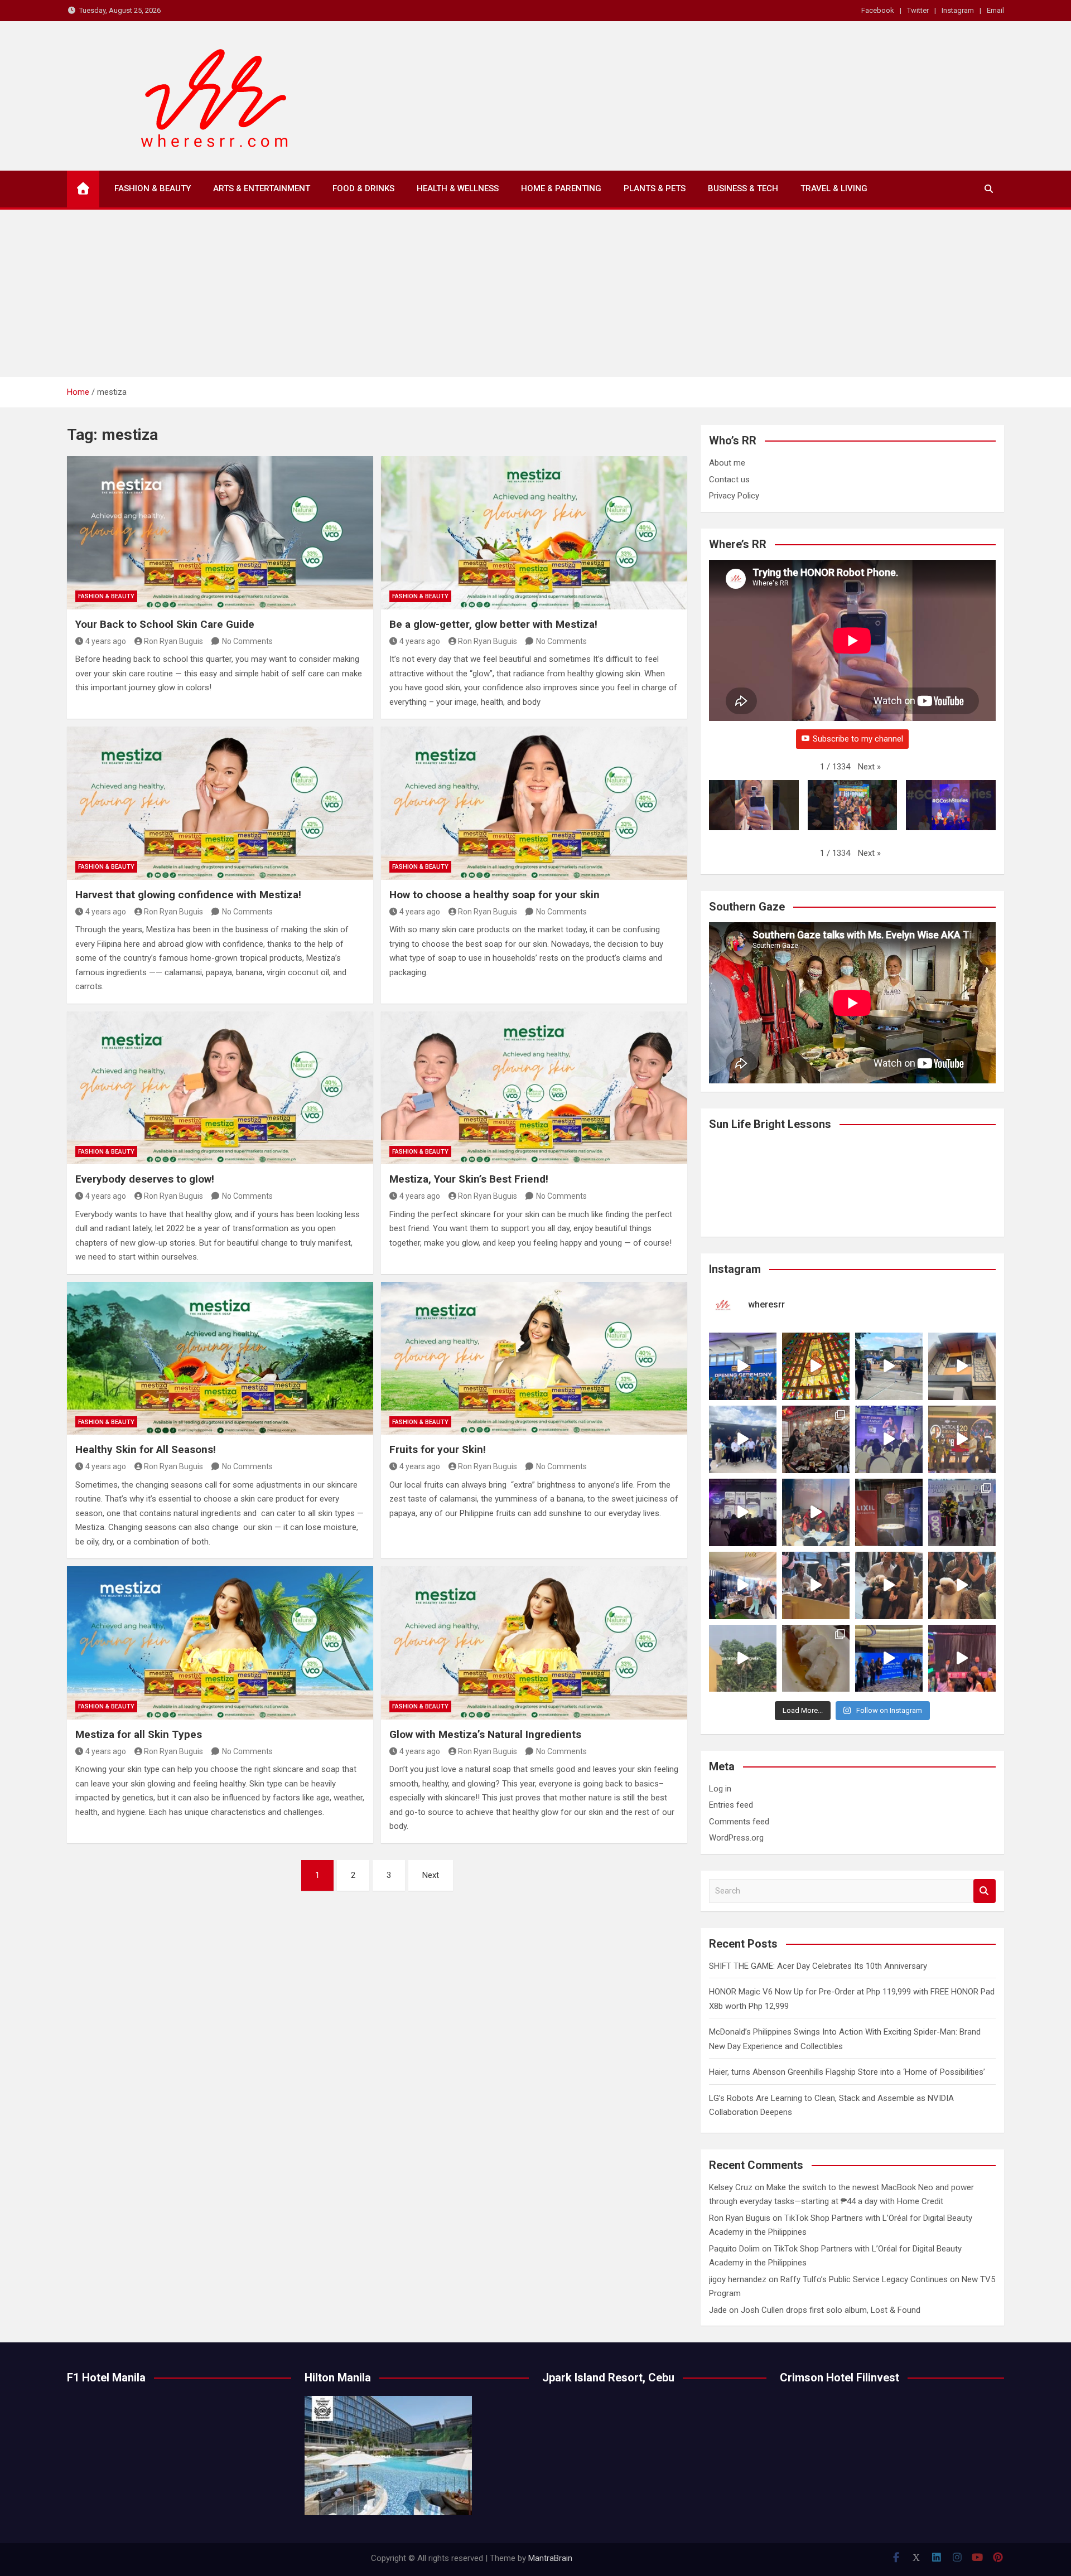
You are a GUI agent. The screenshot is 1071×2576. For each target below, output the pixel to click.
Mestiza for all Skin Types (139, 1734)
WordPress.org (736, 1838)
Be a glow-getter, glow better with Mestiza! (493, 624)
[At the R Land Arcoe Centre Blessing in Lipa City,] (743, 1439)
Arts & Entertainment (262, 188)
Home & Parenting (561, 188)
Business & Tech (743, 188)
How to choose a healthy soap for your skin (496, 895)
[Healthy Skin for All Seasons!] (220, 1358)
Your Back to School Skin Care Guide (165, 624)
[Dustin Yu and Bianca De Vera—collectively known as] (962, 1585)
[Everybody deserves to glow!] (220, 1088)
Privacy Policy (734, 496)
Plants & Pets (655, 188)
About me (727, 463)
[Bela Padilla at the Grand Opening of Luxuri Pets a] (889, 1585)
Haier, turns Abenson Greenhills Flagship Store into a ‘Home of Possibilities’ (847, 2072)
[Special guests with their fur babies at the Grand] (816, 1585)
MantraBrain (550, 2558)
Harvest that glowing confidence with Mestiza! (188, 895)
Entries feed (731, 1805)
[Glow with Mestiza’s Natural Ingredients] (534, 1643)
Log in (720, 1789)
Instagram (958, 10)
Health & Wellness (458, 188)
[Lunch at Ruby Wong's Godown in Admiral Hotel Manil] (816, 1439)
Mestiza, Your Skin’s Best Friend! (470, 1179)
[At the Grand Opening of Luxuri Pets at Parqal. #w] (743, 1585)
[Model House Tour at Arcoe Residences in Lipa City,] (962, 1366)
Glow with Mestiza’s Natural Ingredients (485, 1734)
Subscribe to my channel (858, 739)
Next (431, 1875)
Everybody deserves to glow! (145, 1179)
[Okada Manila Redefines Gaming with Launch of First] (962, 1659)
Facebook (878, 10)
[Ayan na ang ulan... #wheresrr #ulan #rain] (743, 1659)
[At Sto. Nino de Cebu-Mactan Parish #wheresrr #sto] (816, 1366)
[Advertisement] (535, 293)
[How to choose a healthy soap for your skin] (534, 803)
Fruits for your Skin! (438, 1449)
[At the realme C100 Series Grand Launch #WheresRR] (743, 1512)
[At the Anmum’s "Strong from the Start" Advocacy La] (889, 1439)
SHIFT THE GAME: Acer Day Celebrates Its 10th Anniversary (818, 1966)
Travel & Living (834, 188)
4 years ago (106, 641)
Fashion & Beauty (153, 188)
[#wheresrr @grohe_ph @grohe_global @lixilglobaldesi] (889, 1512)
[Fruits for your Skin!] (534, 1358)
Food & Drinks (363, 188)
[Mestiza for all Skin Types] (220, 1643)
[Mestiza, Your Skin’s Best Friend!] (534, 1088)
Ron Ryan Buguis (173, 641)
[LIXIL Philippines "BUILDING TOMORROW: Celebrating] (816, 1512)
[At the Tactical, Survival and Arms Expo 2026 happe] (962, 1439)
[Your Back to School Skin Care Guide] (220, 532)
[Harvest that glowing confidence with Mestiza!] (220, 803)
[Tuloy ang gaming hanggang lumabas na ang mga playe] (962, 1512)
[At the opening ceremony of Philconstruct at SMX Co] (743, 1366)
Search (985, 1891)
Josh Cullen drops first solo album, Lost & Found (831, 2310)
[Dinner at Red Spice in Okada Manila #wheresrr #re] (816, 1659)
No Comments (247, 641)
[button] (869, 767)
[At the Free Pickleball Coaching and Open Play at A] (889, 1366)
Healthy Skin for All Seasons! (146, 1449)
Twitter (918, 10)
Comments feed (739, 1822)
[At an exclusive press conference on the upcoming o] (889, 1659)
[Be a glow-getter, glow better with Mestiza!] (534, 532)
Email (995, 10)
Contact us (729, 480)
